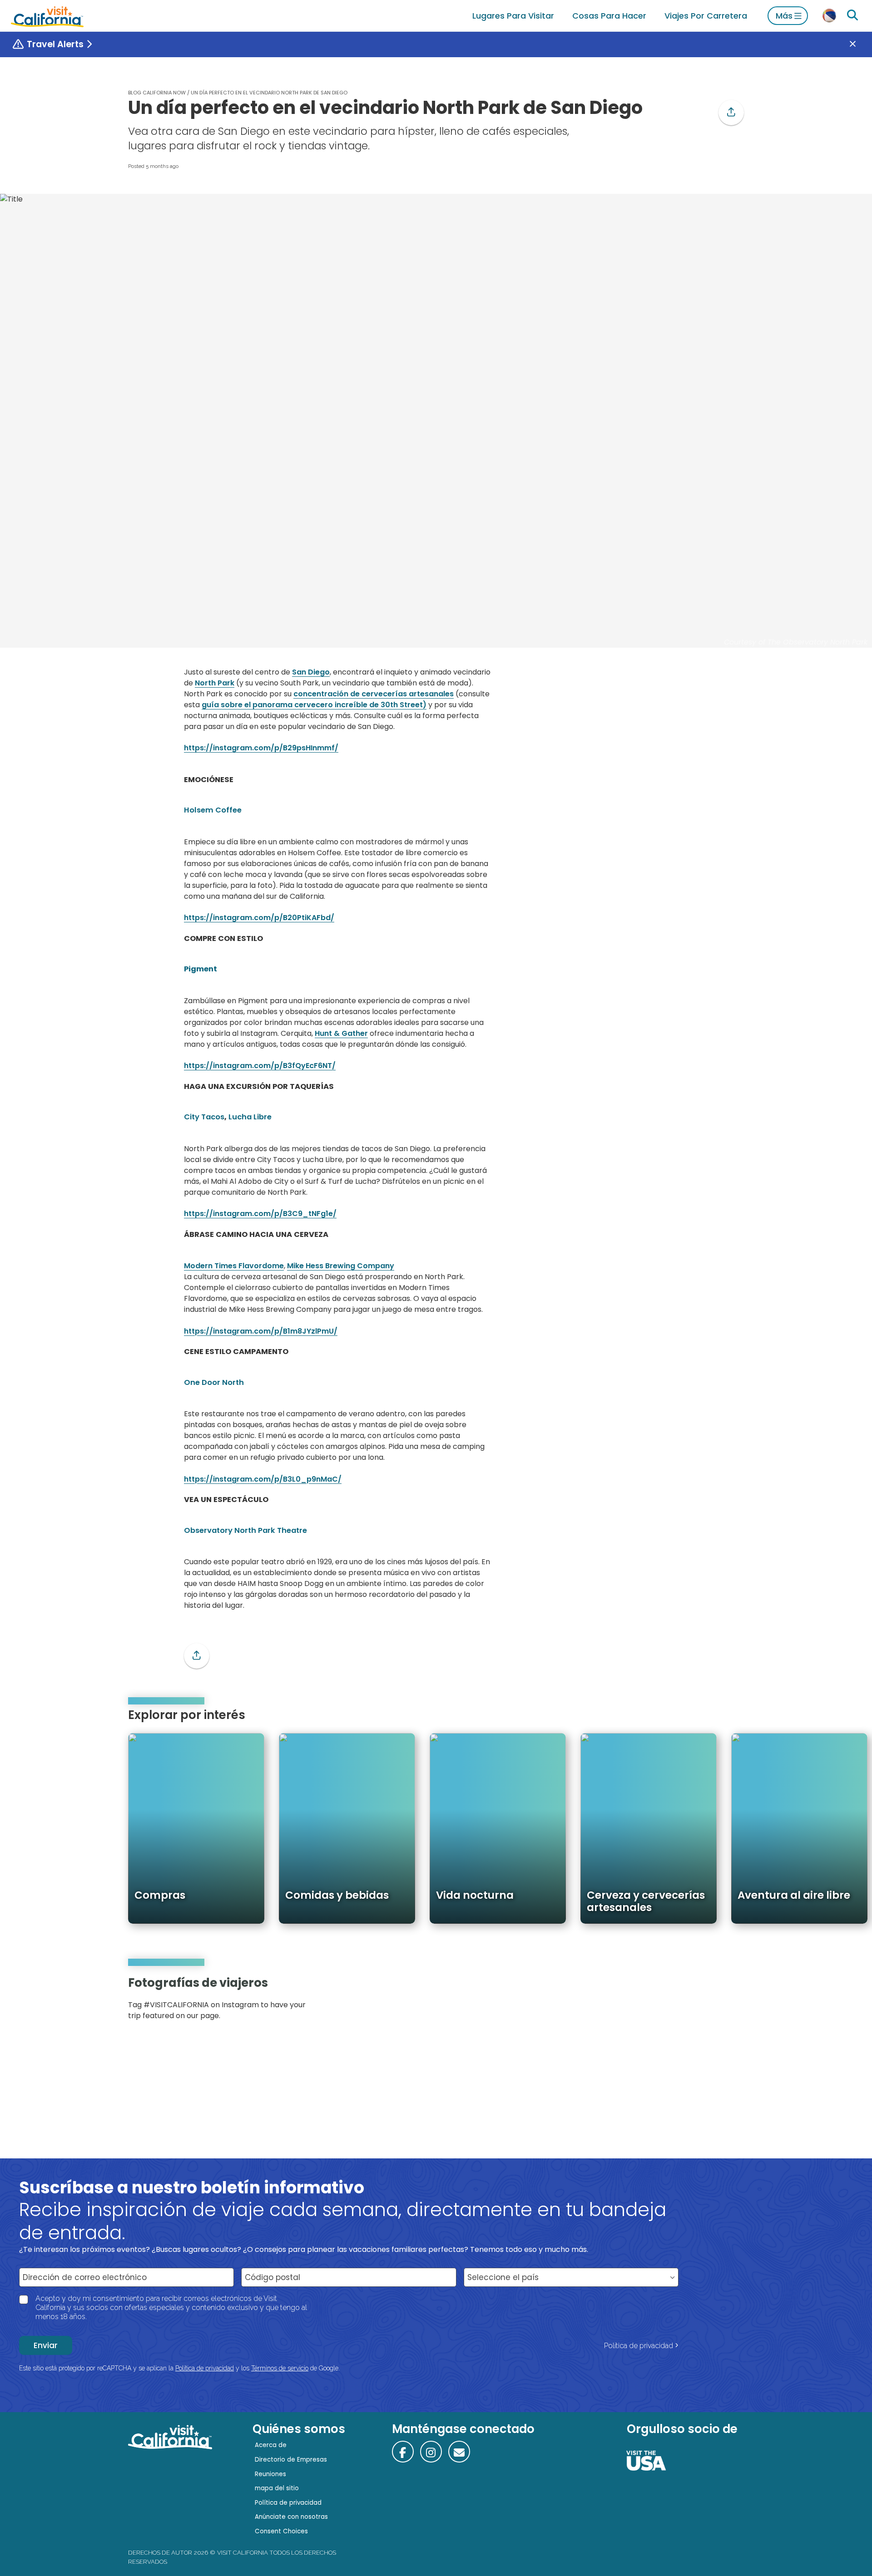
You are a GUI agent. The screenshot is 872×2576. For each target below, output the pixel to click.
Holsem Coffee (213, 810)
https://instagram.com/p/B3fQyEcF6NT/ (260, 1066)
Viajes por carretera (706, 16)
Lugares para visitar (513, 16)
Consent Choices (281, 2531)
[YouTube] (730, 2002)
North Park (215, 683)
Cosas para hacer (609, 16)
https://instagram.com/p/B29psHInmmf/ (261, 748)
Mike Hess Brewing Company (341, 1266)
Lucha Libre (250, 1117)
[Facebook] (403, 2452)
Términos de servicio (280, 2368)
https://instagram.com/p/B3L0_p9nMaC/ (263, 1479)
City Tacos (204, 1117)
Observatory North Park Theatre (245, 1530)
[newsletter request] (459, 2452)
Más (784, 16)
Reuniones (270, 2474)
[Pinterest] (718, 2002)
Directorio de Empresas (291, 2460)
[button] (731, 113)
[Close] (859, 44)
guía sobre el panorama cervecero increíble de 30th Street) (314, 705)
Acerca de (271, 2445)
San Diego (311, 672)
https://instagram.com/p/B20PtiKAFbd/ (259, 918)
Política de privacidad (639, 2346)
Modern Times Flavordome (234, 1266)
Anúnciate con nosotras (291, 2517)
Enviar (46, 2345)
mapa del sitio (277, 2488)
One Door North (214, 1382)
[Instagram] (704, 2002)
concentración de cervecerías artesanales (374, 694)
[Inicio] (47, 16)
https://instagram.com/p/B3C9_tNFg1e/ (260, 1214)
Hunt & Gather (341, 1033)
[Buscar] (852, 15)
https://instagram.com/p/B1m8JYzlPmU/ (261, 1331)
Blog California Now (157, 93)
